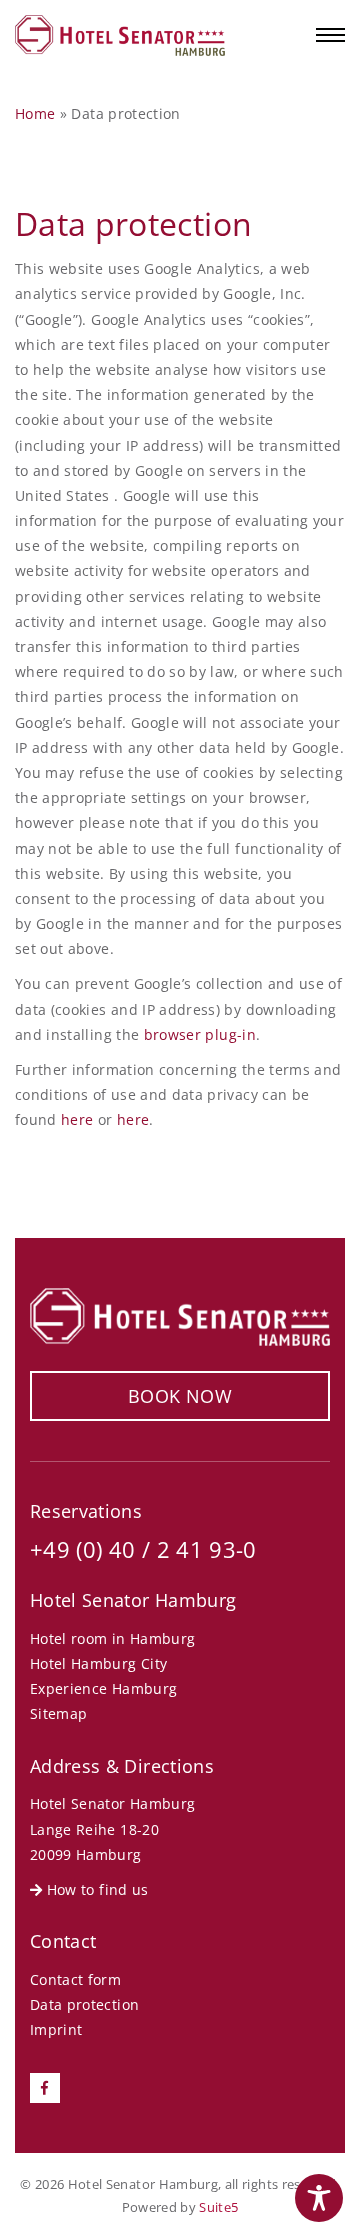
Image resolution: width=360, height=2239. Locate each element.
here (77, 1119)
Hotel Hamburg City (98, 1663)
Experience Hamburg (103, 1688)
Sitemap (58, 1713)
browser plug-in (200, 1034)
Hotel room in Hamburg (112, 1638)
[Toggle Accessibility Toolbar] (319, 2198)
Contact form (75, 1979)
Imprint (56, 2029)
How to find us (95, 1889)
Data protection (84, 2004)
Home (35, 113)
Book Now (180, 1396)
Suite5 (218, 2207)
